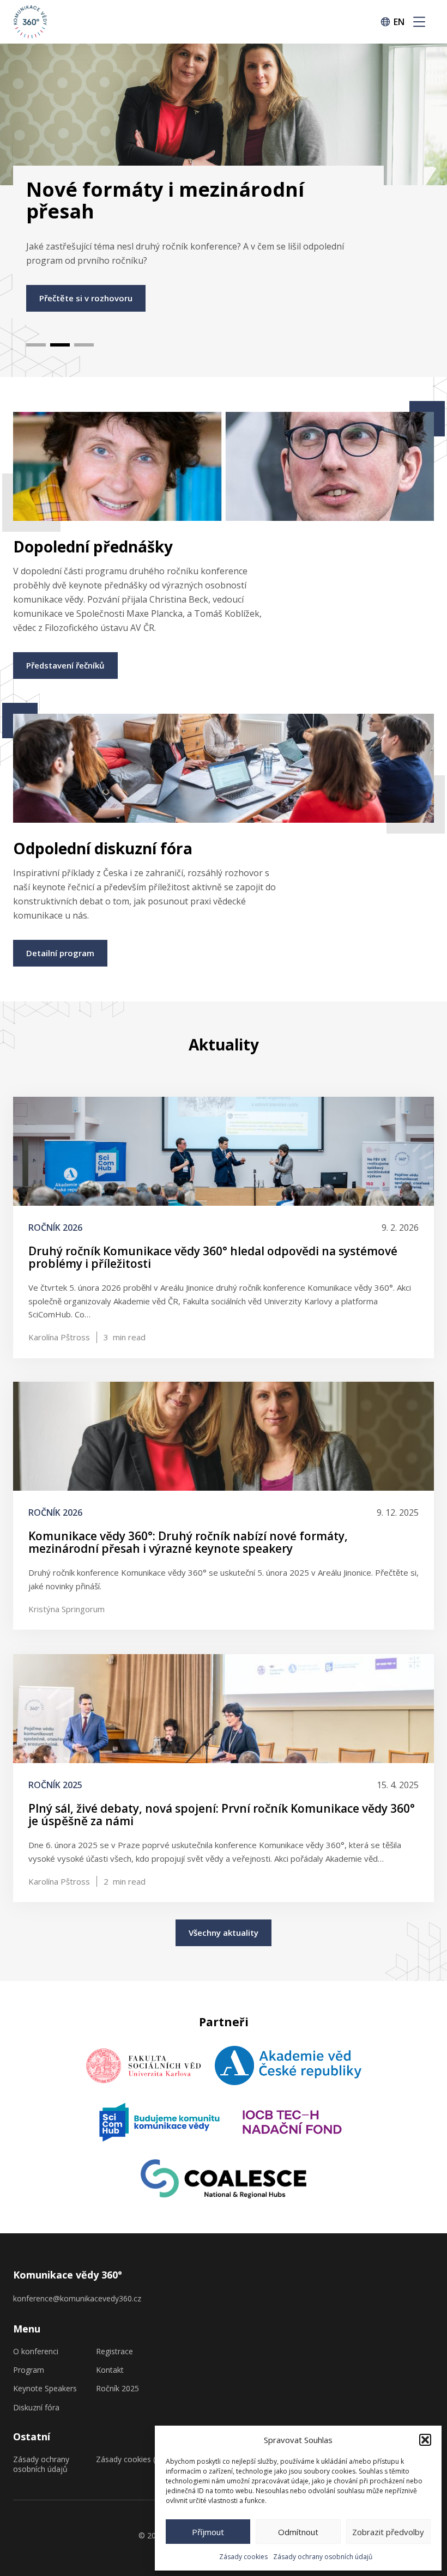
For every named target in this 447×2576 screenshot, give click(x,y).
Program (29, 2370)
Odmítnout (298, 2532)
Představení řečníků (65, 665)
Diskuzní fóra (36, 2408)
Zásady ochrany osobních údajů (323, 2557)
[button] (425, 2440)
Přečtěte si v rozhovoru (86, 298)
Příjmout (208, 2532)
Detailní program (60, 953)
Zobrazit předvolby (388, 2532)
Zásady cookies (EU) (132, 2459)
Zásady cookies (243, 2557)
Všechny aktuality (224, 1933)
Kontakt (110, 2370)
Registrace (114, 2352)
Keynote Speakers (45, 2389)
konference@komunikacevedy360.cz (77, 2298)
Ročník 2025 (117, 2389)
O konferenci (36, 2352)
